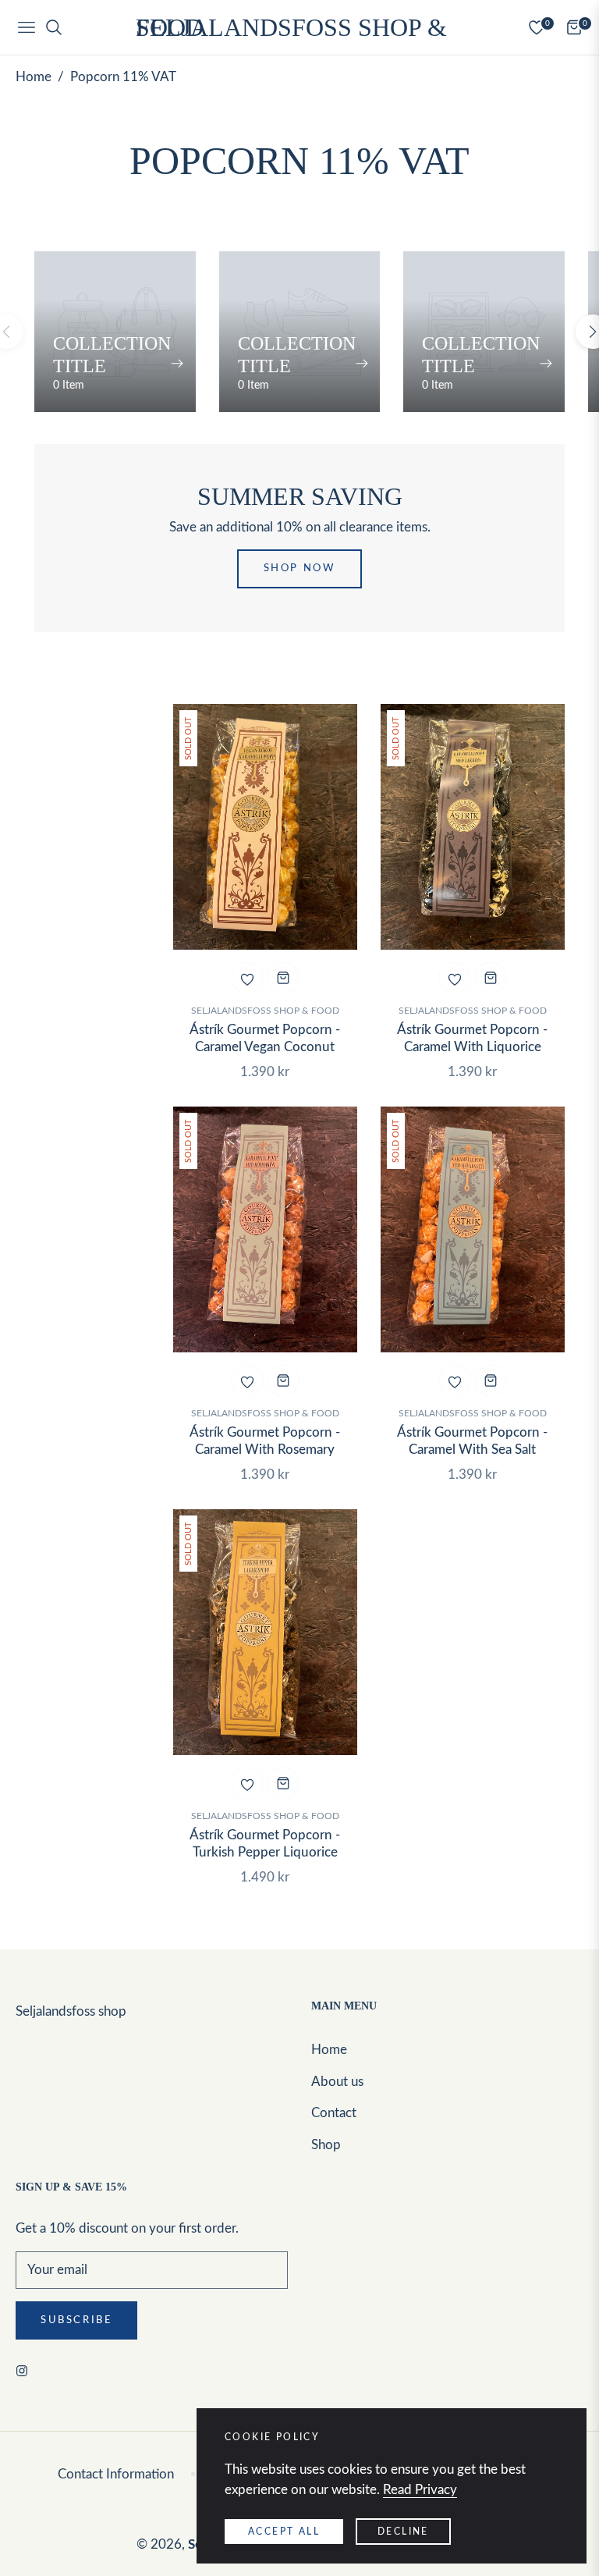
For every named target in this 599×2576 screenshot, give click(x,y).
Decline (403, 2532)
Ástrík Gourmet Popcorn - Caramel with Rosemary (265, 1441)
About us (337, 2082)
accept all (284, 2532)
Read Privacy (420, 2490)
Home (34, 77)
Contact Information (116, 2474)
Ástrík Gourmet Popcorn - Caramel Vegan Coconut (265, 1038)
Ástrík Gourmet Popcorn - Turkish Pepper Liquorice (265, 1844)
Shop (326, 2145)
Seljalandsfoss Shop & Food (265, 1011)
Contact (334, 2113)
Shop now (300, 568)
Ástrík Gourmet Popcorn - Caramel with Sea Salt (472, 1441)
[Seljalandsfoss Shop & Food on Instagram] (26, 2370)
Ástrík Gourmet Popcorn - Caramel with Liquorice (472, 1038)
